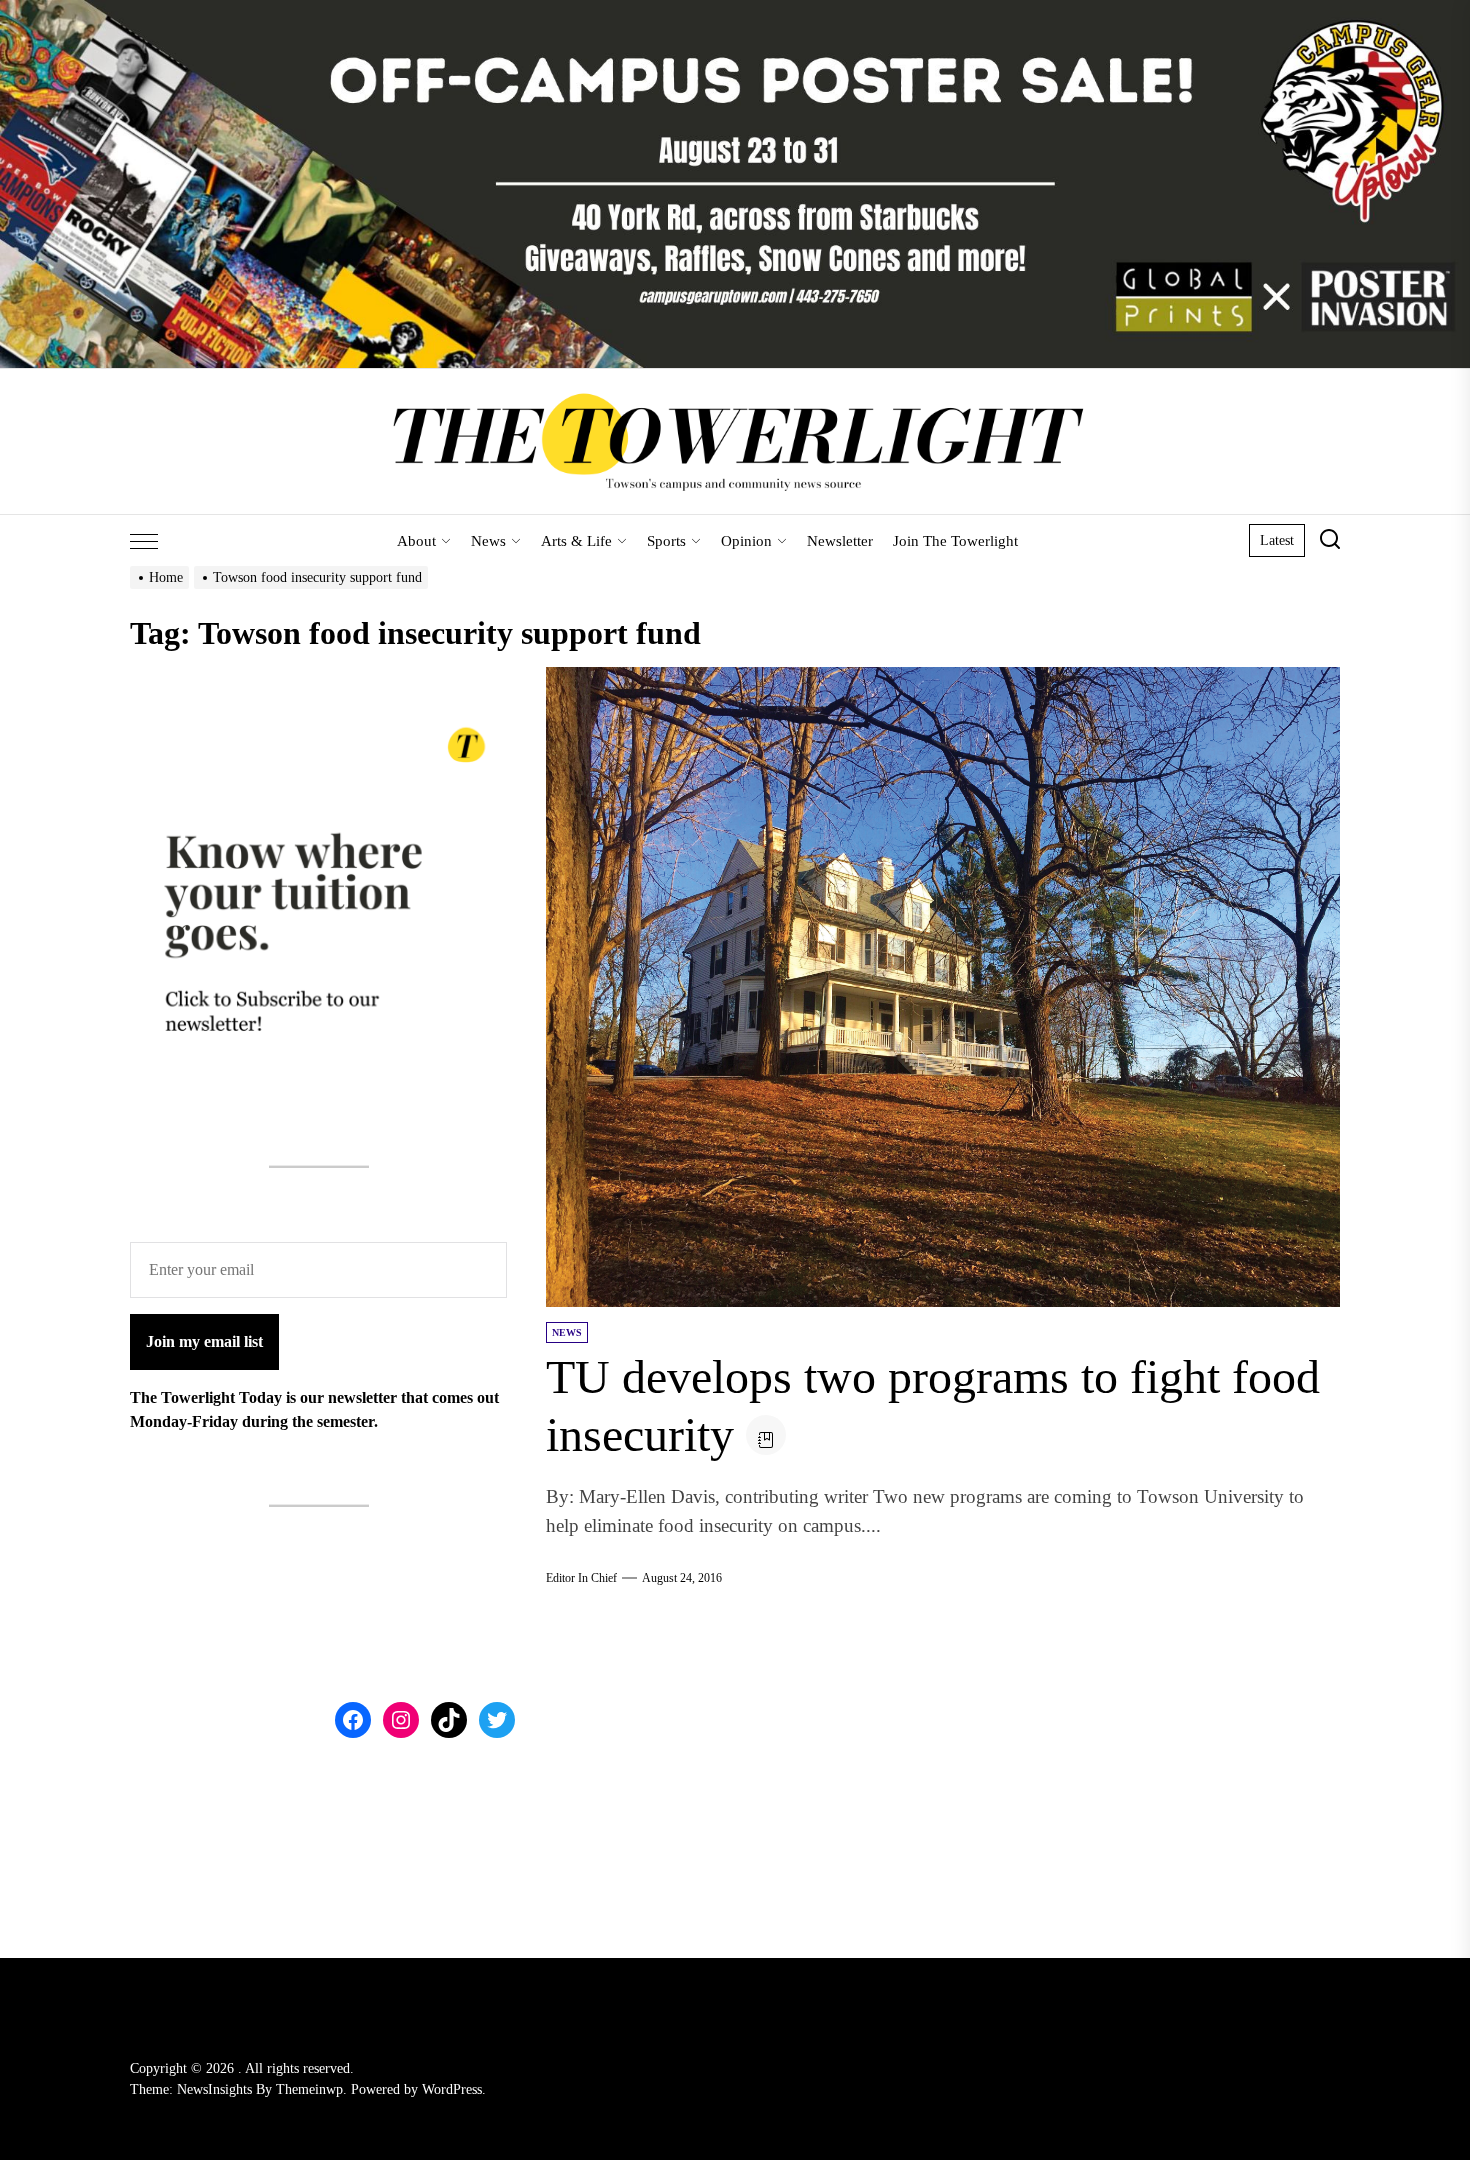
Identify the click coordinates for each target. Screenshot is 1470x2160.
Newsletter (840, 541)
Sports (666, 541)
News (488, 541)
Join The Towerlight (955, 541)
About (416, 541)
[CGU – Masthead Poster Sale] (735, 11)
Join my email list (204, 1340)
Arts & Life (576, 541)
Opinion (746, 541)
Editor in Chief (581, 1578)
